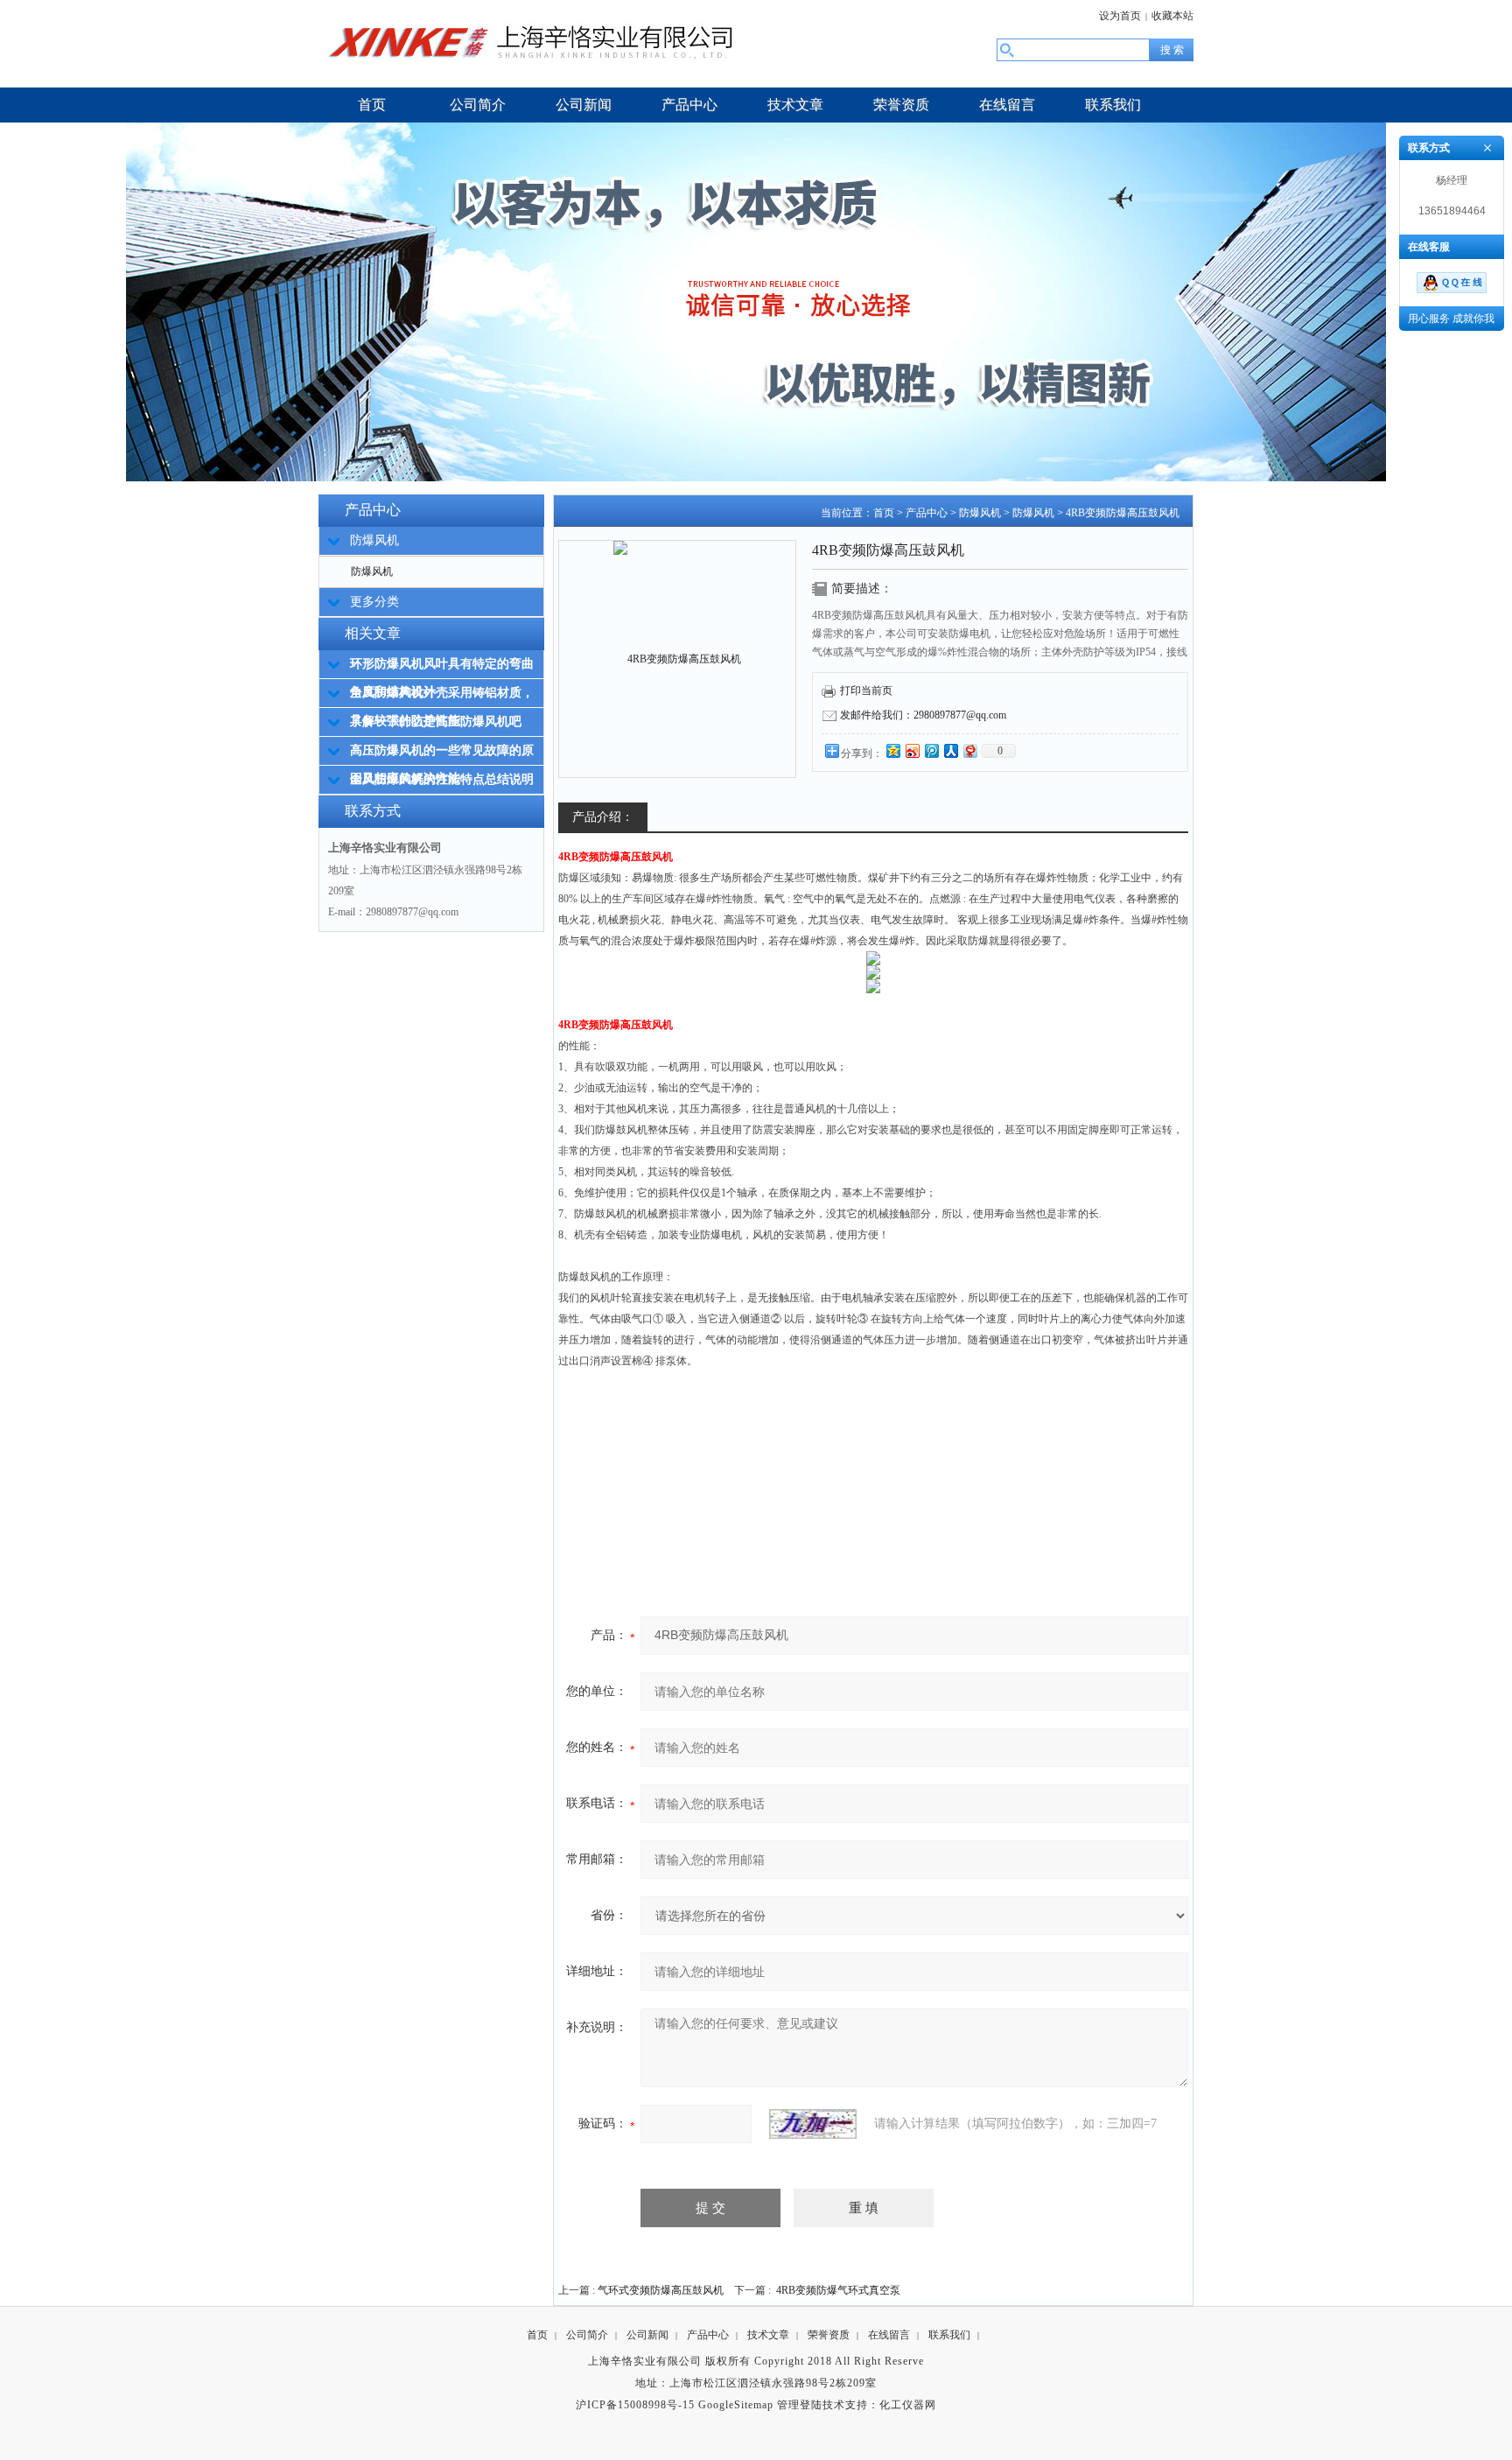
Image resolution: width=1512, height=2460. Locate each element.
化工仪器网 (908, 2405)
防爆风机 (372, 571)
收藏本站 (1172, 16)
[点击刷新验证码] (813, 2124)
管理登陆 (800, 2405)
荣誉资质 (829, 2335)
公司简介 (587, 2335)
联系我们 (949, 2335)
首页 (884, 513)
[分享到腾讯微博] (931, 750)
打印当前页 (866, 690)
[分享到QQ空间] (892, 750)
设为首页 (1120, 16)
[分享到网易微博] (969, 750)
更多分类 (374, 602)
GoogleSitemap (736, 2405)
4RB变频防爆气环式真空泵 (838, 2290)
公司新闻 (647, 2335)
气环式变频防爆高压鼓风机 (661, 2290)
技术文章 (768, 2335)
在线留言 (889, 2335)
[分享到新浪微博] (912, 750)
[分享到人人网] (950, 750)
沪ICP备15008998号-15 (635, 2405)
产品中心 (927, 513)
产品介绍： (603, 817)
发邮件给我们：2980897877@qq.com (923, 715)
